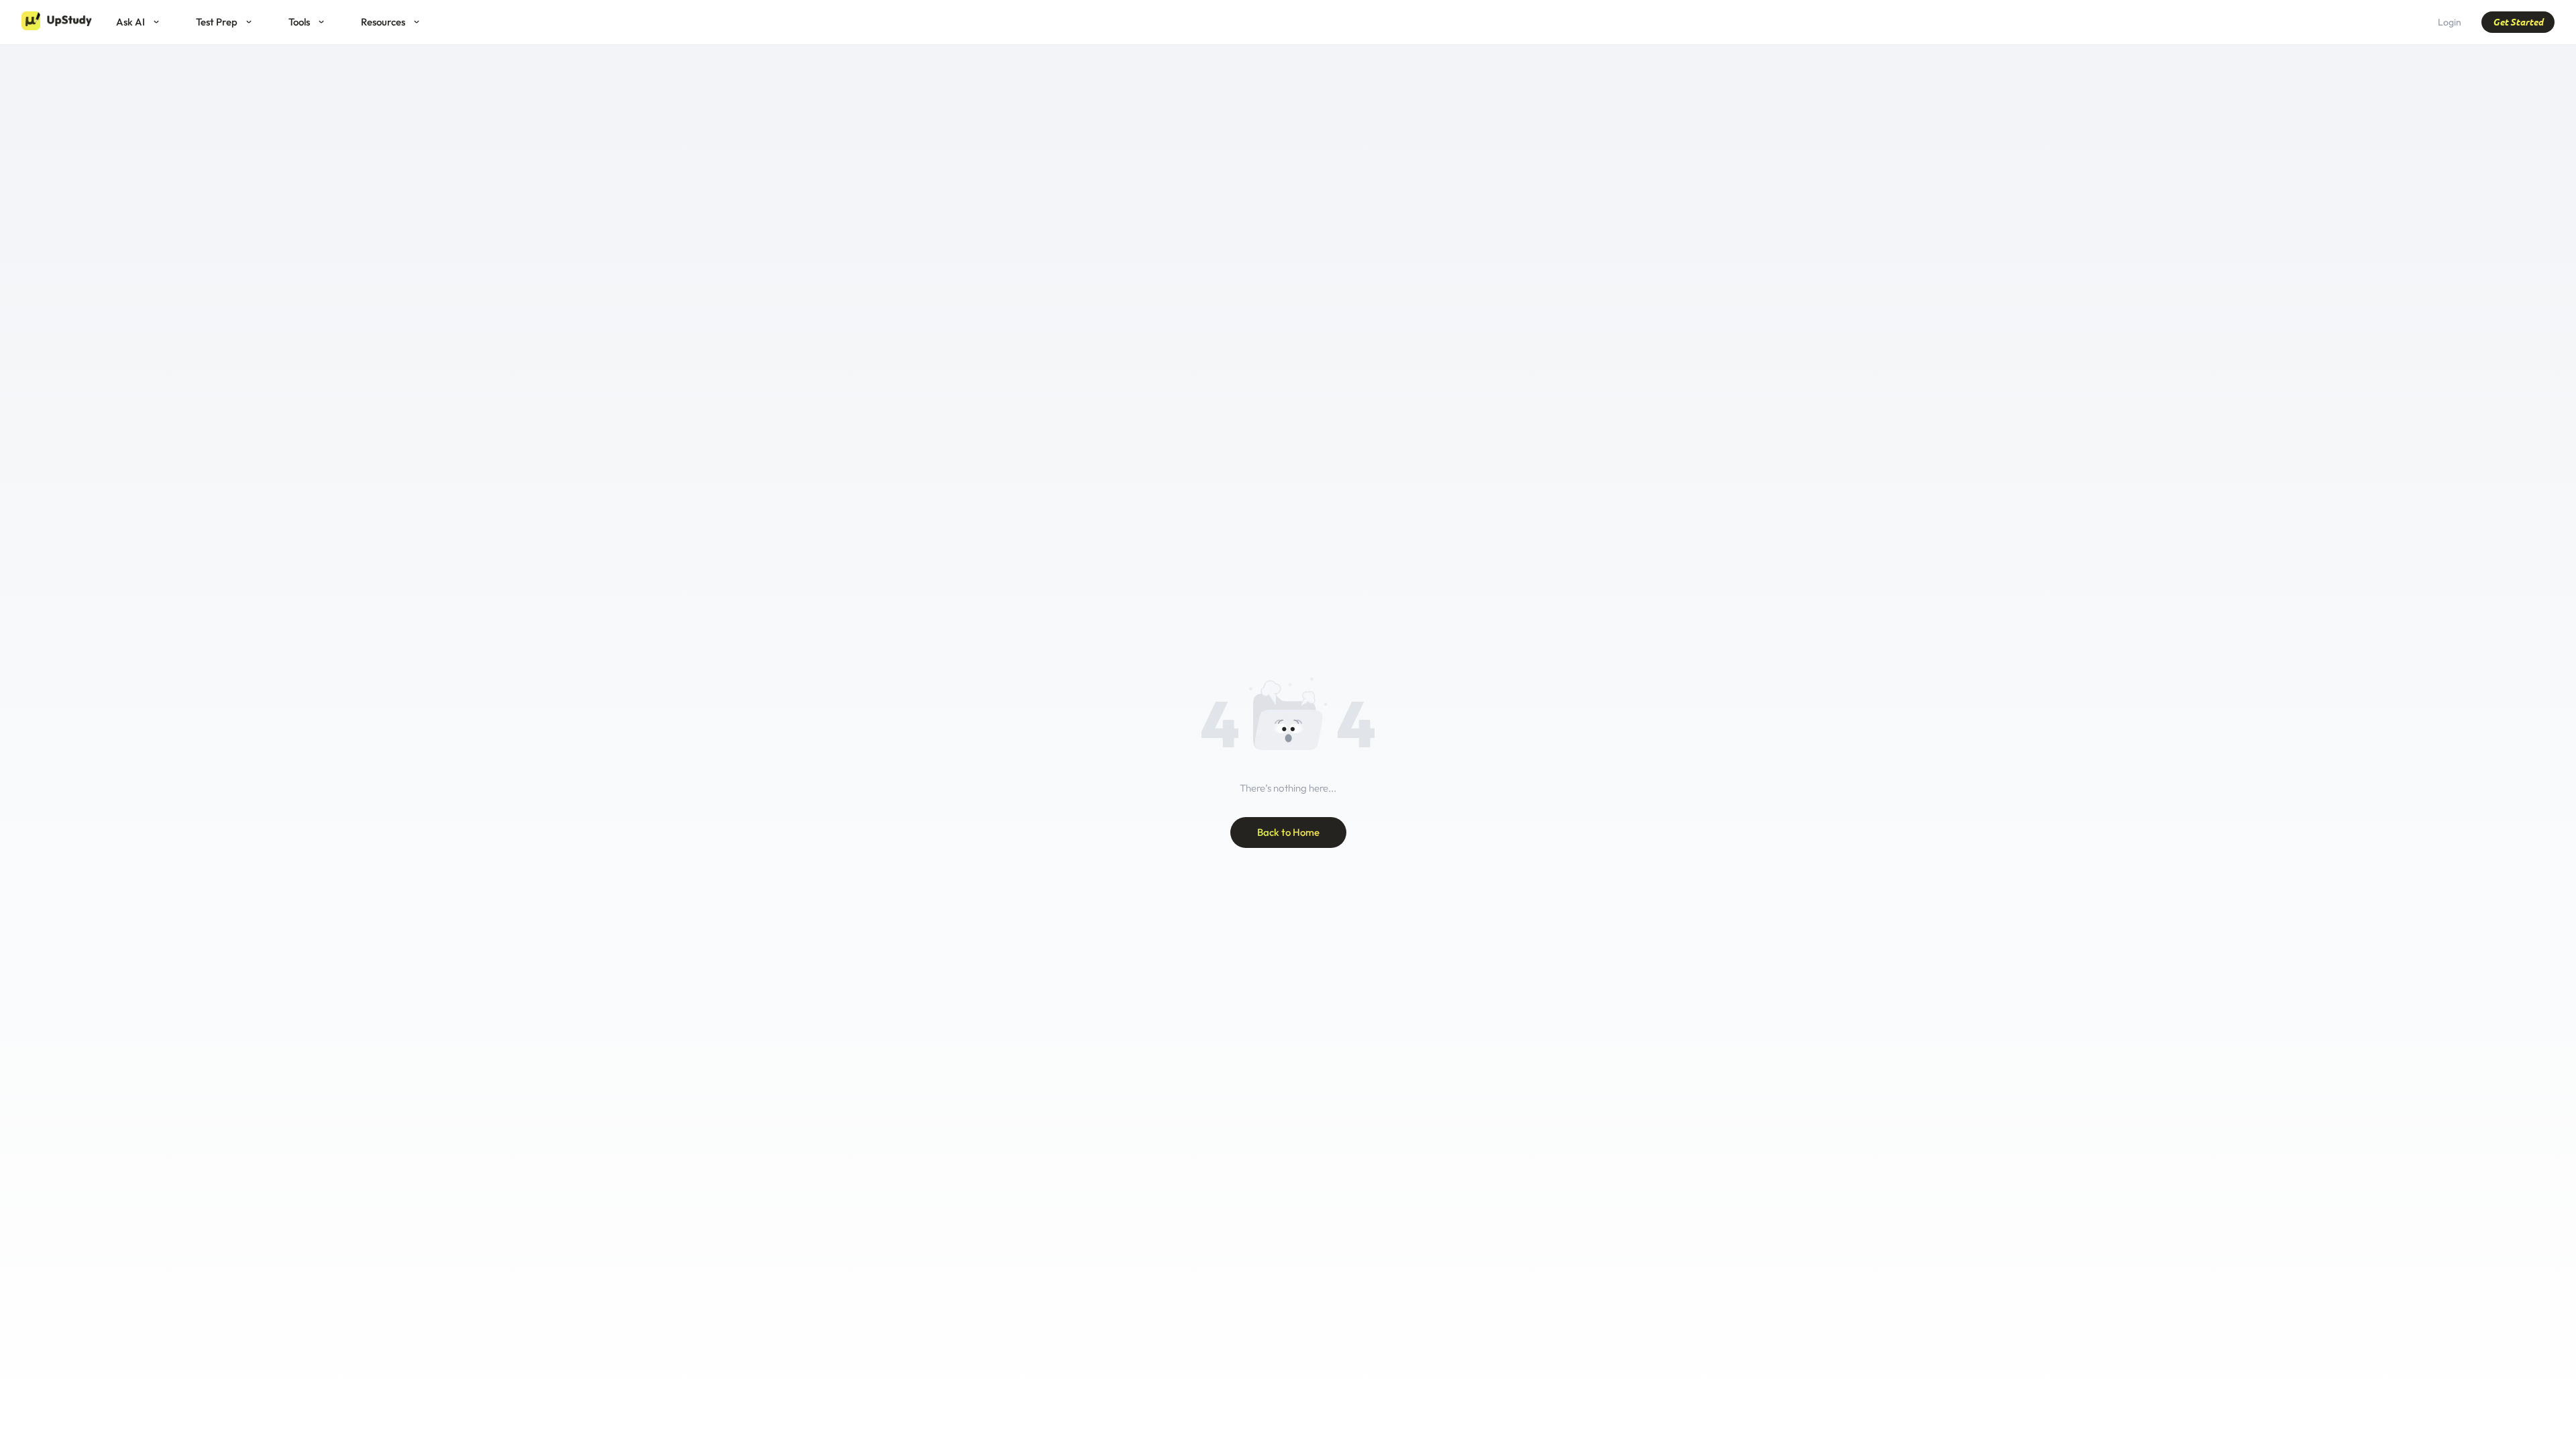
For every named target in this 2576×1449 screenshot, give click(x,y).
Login (2450, 22)
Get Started (2518, 22)
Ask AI (130, 22)
